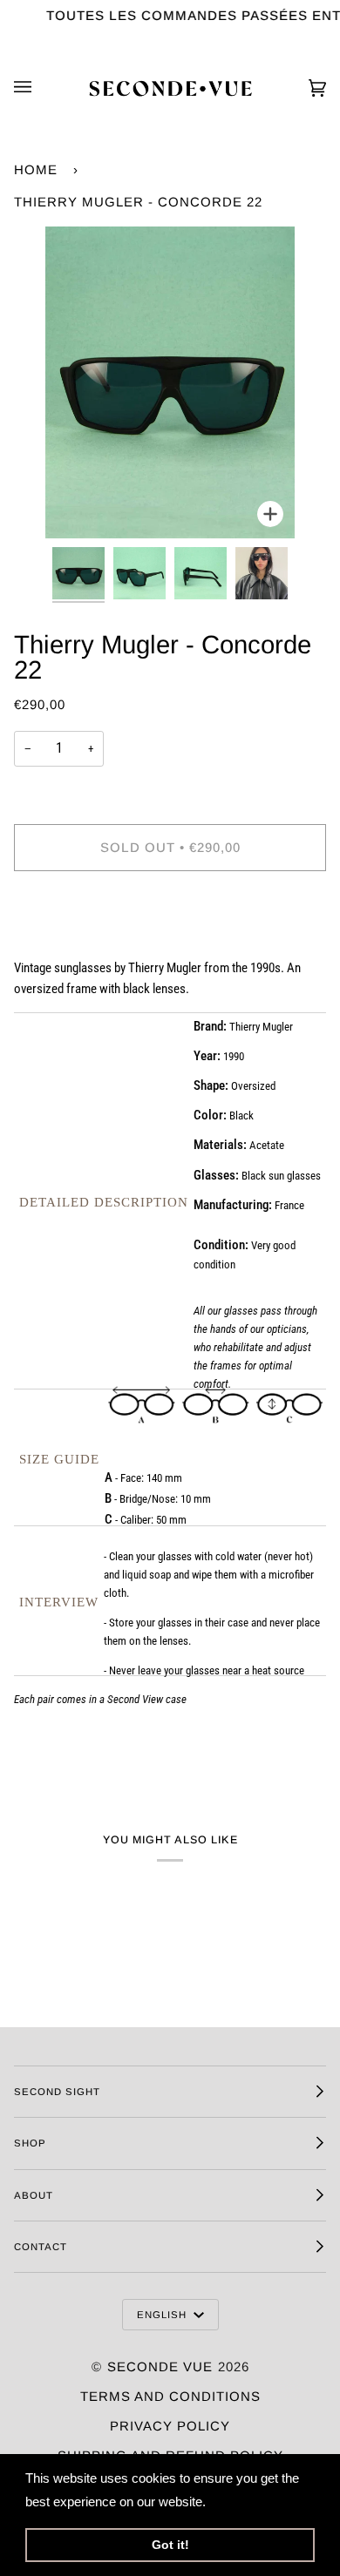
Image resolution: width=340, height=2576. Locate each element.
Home (36, 169)
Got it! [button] (170, 2545)
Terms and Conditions (170, 2396)
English (163, 2315)
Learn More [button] (245, 2502)
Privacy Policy (170, 2426)
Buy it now (170, 920)
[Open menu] (40, 88)
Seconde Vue (160, 2366)
